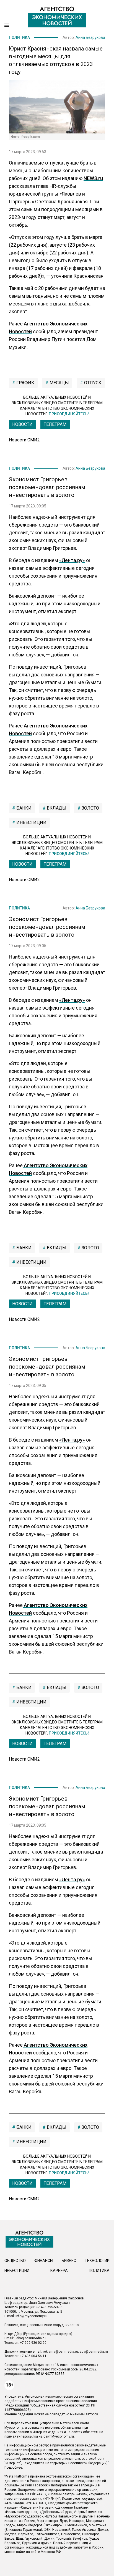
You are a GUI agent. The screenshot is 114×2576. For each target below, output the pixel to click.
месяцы (59, 383)
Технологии (97, 2261)
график (25, 383)
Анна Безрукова (90, 37)
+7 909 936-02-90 (33, 2343)
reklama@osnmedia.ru (60, 2352)
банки (23, 808)
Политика (19, 37)
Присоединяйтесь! (69, 414)
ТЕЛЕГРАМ (55, 424)
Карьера (59, 2271)
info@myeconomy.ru (31, 2316)
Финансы (44, 2261)
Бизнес (69, 2261)
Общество (15, 2261)
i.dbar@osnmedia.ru (30, 2338)
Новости (22, 424)
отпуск (92, 383)
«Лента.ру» (72, 560)
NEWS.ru (93, 178)
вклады (56, 808)
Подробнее (13, 2468)
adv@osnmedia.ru (94, 2352)
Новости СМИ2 (24, 440)
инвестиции (31, 822)
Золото (90, 808)
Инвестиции (17, 2271)
